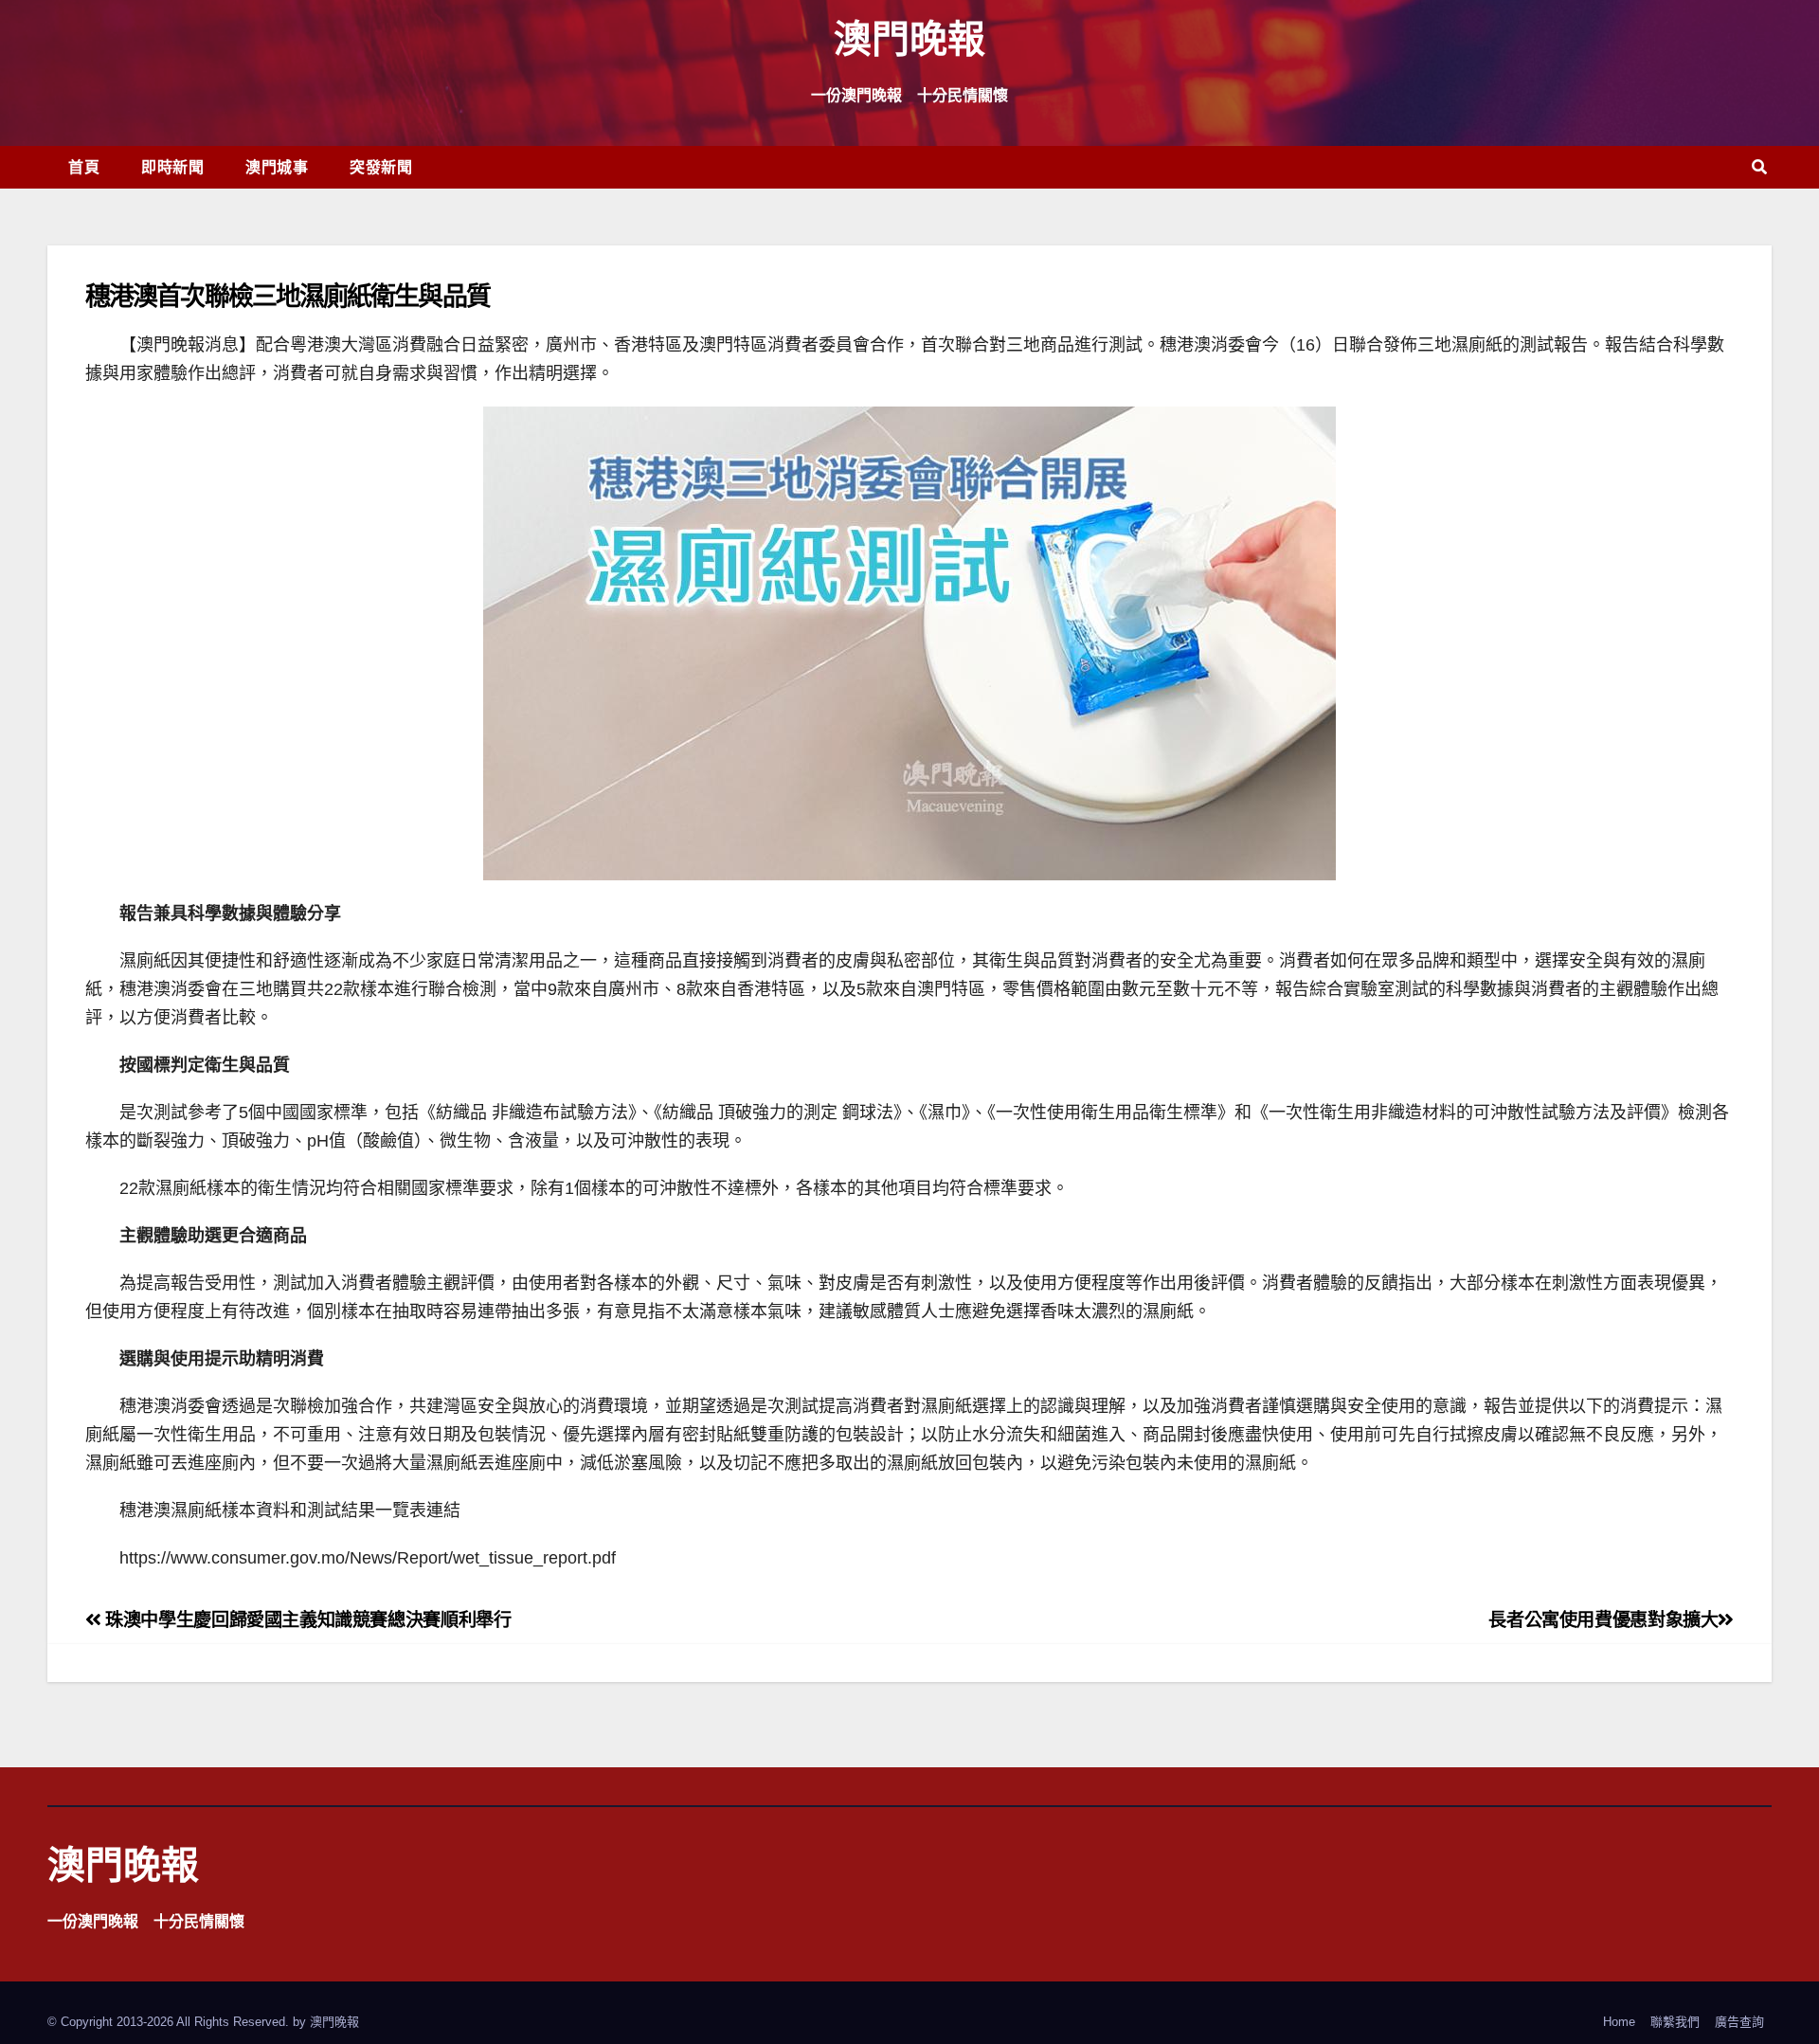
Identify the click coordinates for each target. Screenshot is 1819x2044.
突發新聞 (381, 167)
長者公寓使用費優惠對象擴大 (1603, 1620)
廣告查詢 (1739, 2022)
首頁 (84, 167)
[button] (1759, 167)
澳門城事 (277, 167)
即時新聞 (172, 167)
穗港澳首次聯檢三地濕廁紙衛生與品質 (288, 295)
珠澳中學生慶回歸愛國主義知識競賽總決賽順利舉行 (306, 1620)
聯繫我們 (1675, 2022)
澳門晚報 (909, 37)
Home (1619, 2022)
